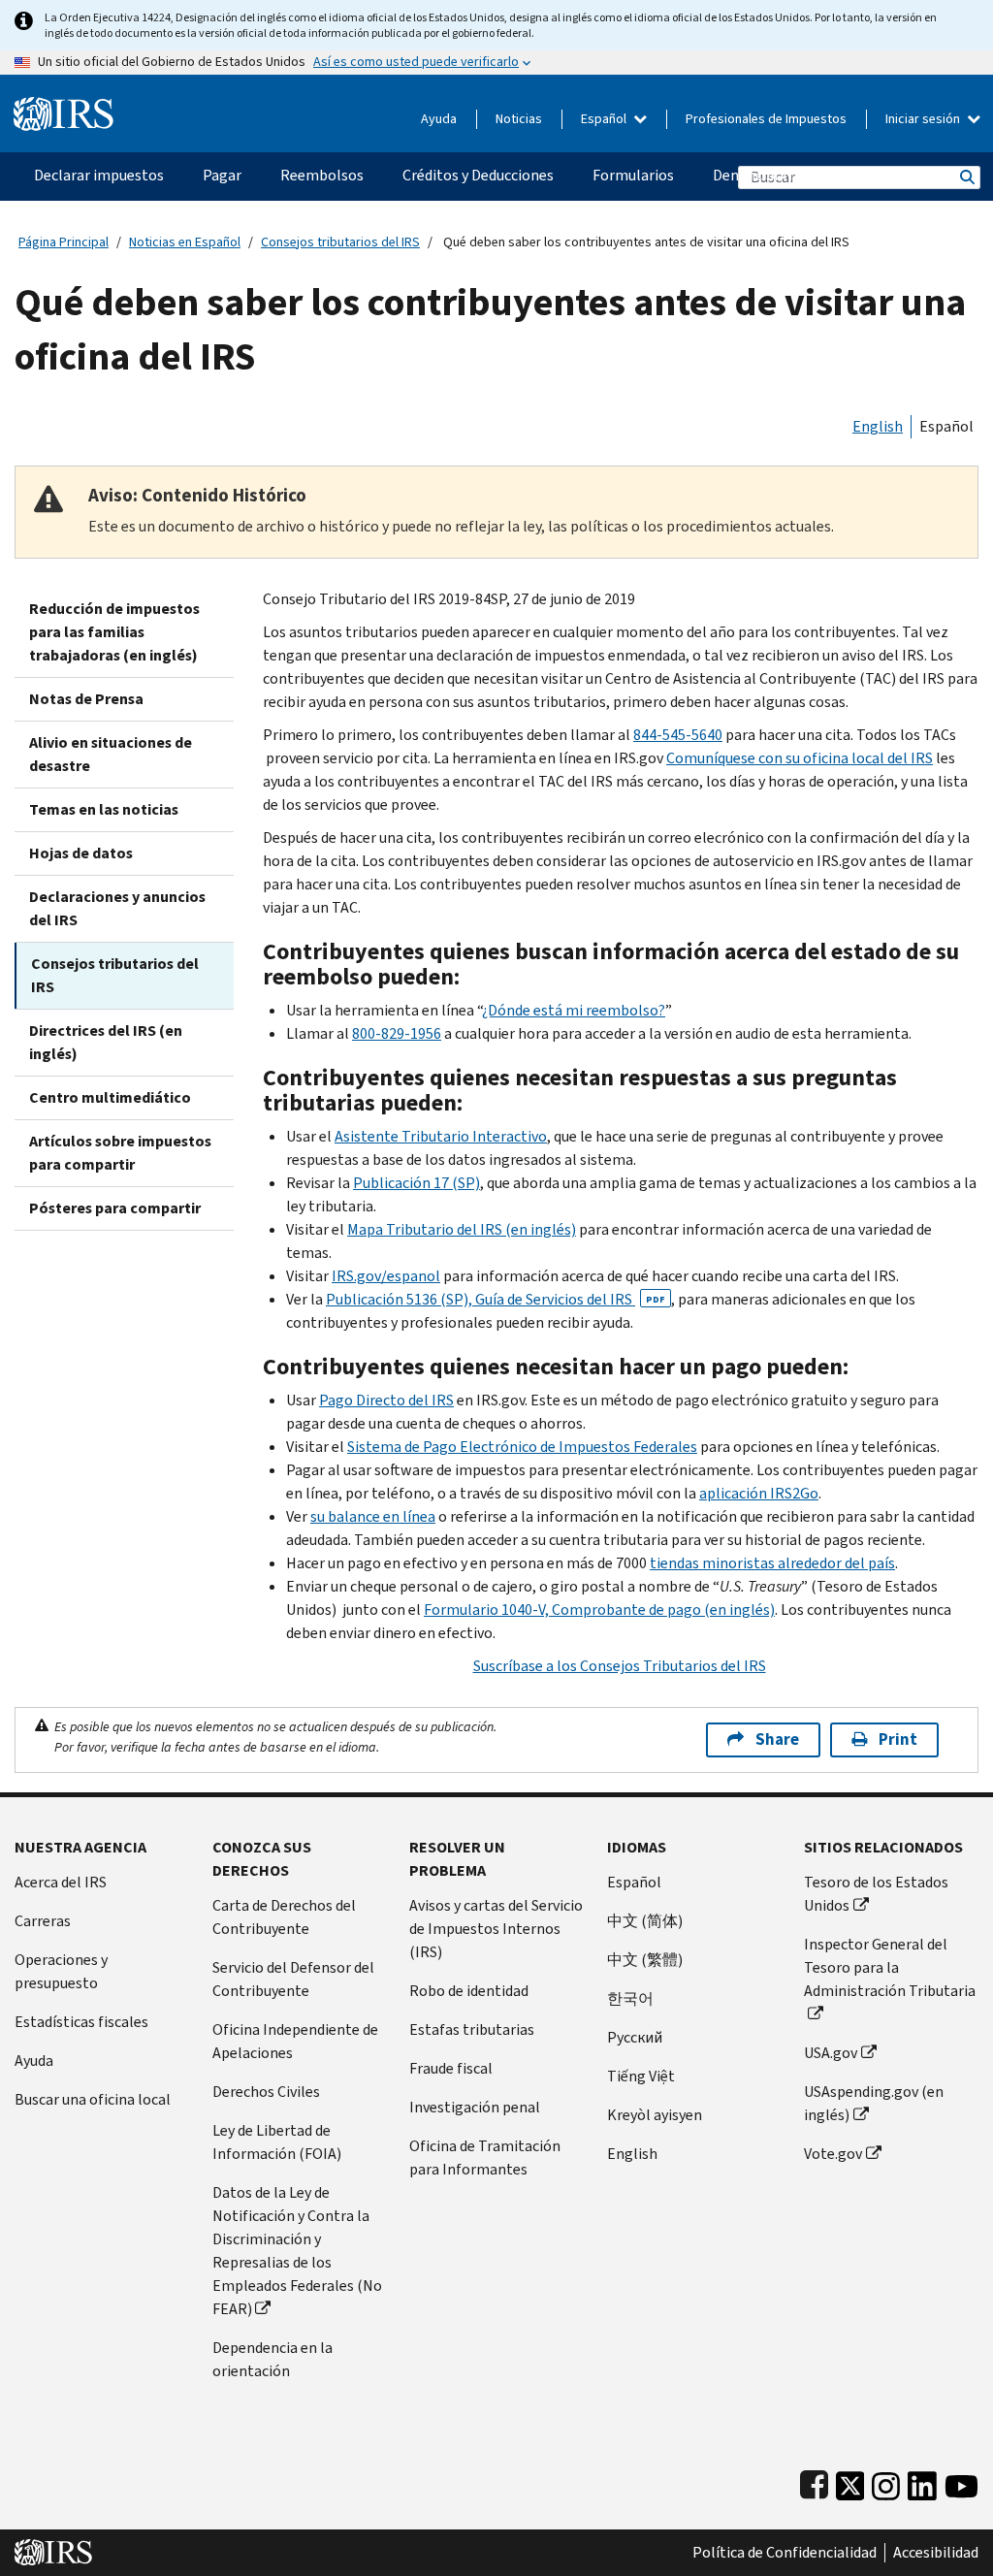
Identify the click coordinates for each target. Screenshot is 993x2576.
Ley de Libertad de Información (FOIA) (277, 2142)
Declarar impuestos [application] (99, 175)
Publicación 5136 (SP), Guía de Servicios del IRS (496, 1299)
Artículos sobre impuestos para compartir (120, 1153)
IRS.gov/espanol (386, 1276)
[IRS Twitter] (850, 2481)
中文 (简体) (645, 1921)
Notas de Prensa (86, 699)
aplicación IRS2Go (759, 1493)
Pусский (635, 2037)
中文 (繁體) (645, 1960)
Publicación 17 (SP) (416, 1183)
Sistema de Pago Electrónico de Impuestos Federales (522, 1447)
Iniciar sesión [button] (924, 119)
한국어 (630, 1998)
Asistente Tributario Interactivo (441, 1136)
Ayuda (439, 119)
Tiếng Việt (641, 2076)
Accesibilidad (936, 2553)
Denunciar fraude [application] (769, 175)
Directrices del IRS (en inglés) (106, 1042)
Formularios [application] (633, 175)
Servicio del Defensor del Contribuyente (293, 1979)
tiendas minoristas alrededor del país (772, 1563)
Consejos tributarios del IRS (340, 242)
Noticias (519, 119)
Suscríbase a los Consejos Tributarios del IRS (620, 1666)
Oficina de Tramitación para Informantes (485, 2157)
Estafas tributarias (472, 2029)
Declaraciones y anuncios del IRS (117, 908)
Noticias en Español (185, 242)
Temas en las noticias (104, 809)
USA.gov (831, 2053)
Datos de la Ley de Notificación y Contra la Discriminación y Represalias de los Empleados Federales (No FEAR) (297, 2251)
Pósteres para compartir (115, 1208)
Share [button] (777, 1739)
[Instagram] (886, 2481)
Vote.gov (833, 2154)
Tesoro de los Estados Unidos (876, 1894)
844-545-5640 (678, 735)
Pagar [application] (222, 175)
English (878, 426)
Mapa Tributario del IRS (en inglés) (462, 1229)
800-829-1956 (397, 1033)
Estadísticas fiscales (81, 2022)
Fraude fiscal (451, 2068)
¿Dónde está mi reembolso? (574, 1010)
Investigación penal (475, 2107)
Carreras (43, 1921)
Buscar (966, 177)
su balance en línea (373, 1516)
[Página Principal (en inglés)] (64, 106)
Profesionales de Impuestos (766, 119)
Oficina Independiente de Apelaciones (295, 2041)
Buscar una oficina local (93, 2099)
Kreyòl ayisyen (655, 2115)
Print (898, 1739)
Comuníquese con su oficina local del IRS (800, 758)
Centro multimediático (110, 1097)
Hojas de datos (81, 853)
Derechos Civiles (266, 2092)
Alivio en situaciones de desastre (111, 754)
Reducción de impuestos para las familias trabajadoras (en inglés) (114, 632)
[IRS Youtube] (961, 2481)
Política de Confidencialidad (785, 2553)
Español (605, 119)
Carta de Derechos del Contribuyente (284, 1917)
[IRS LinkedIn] (922, 2481)
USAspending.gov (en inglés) (874, 2103)
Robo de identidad (469, 1991)
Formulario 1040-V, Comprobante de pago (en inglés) (599, 1610)
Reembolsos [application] (322, 175)
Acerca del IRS (61, 1882)
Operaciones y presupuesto (61, 1971)
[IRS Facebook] (814, 2481)
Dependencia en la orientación (272, 2359)
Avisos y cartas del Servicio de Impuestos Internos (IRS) (496, 1929)
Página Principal (64, 242)
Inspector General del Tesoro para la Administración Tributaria (890, 1967)
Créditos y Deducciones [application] (478, 175)
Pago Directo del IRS (386, 1400)
